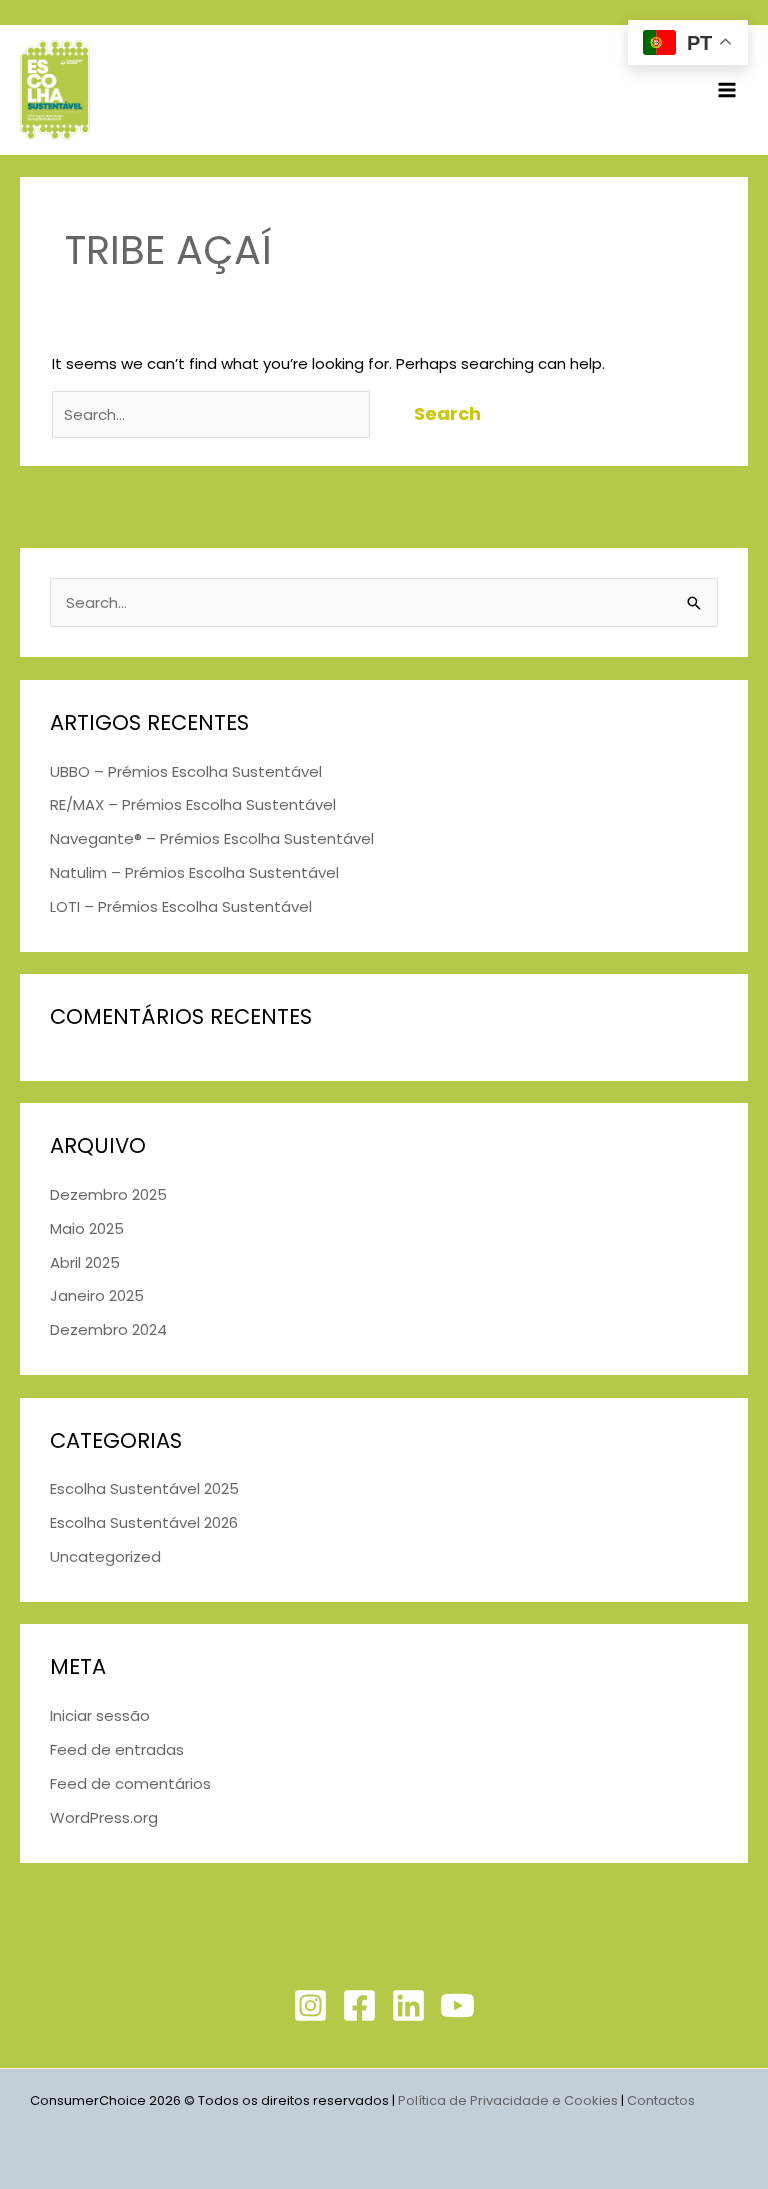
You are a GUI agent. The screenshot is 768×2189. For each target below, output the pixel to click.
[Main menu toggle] (727, 90)
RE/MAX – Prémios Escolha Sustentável (193, 804)
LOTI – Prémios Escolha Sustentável (181, 906)
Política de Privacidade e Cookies (508, 2100)
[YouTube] (457, 2005)
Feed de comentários (130, 1783)
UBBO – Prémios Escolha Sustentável (186, 771)
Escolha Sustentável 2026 (144, 1522)
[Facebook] (359, 2005)
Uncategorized (105, 1556)
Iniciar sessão (100, 1715)
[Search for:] (213, 414)
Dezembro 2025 (108, 1194)
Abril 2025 (85, 1262)
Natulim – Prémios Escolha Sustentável (194, 872)
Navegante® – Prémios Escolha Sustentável (212, 838)
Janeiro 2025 (97, 1295)
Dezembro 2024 (108, 1329)
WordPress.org (104, 1817)
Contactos (662, 2100)
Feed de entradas (117, 1749)
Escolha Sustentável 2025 (144, 1488)
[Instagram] (310, 2005)
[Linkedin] (408, 2005)
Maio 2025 (87, 1228)
